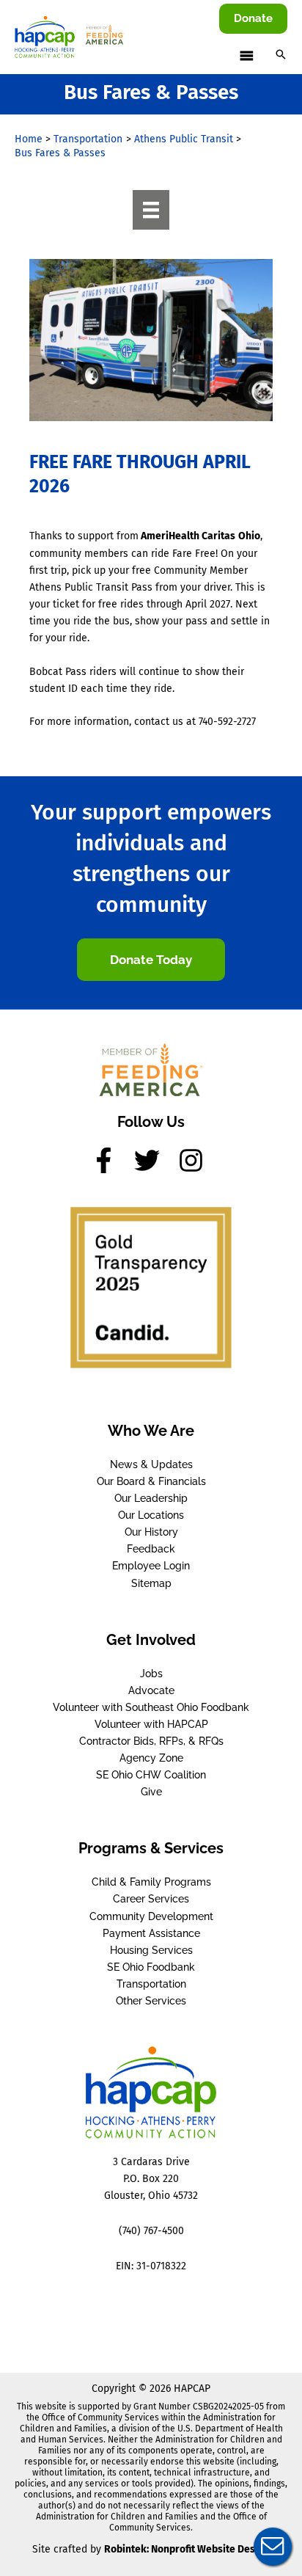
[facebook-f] (111, 1160)
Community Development (151, 1916)
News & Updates (151, 1464)
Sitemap (151, 1583)
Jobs (151, 1674)
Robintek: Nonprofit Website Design (187, 2549)
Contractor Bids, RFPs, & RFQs (151, 1741)
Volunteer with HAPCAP (151, 1724)
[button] (253, 19)
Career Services (151, 1899)
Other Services (151, 2001)
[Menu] (151, 210)
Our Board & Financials (151, 1481)
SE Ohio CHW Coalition (151, 1775)
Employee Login (151, 1566)
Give (151, 1792)
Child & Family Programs (151, 1882)
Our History (151, 1532)
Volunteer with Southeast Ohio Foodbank (151, 1707)
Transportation (151, 1984)
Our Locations (151, 1515)
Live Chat (273, 2547)
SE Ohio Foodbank (151, 1967)
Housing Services (151, 1950)
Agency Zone (151, 1758)
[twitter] (155, 1160)
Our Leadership (151, 1498)
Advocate (151, 1690)
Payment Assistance (151, 1933)
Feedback (151, 1549)
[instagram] (195, 1160)
